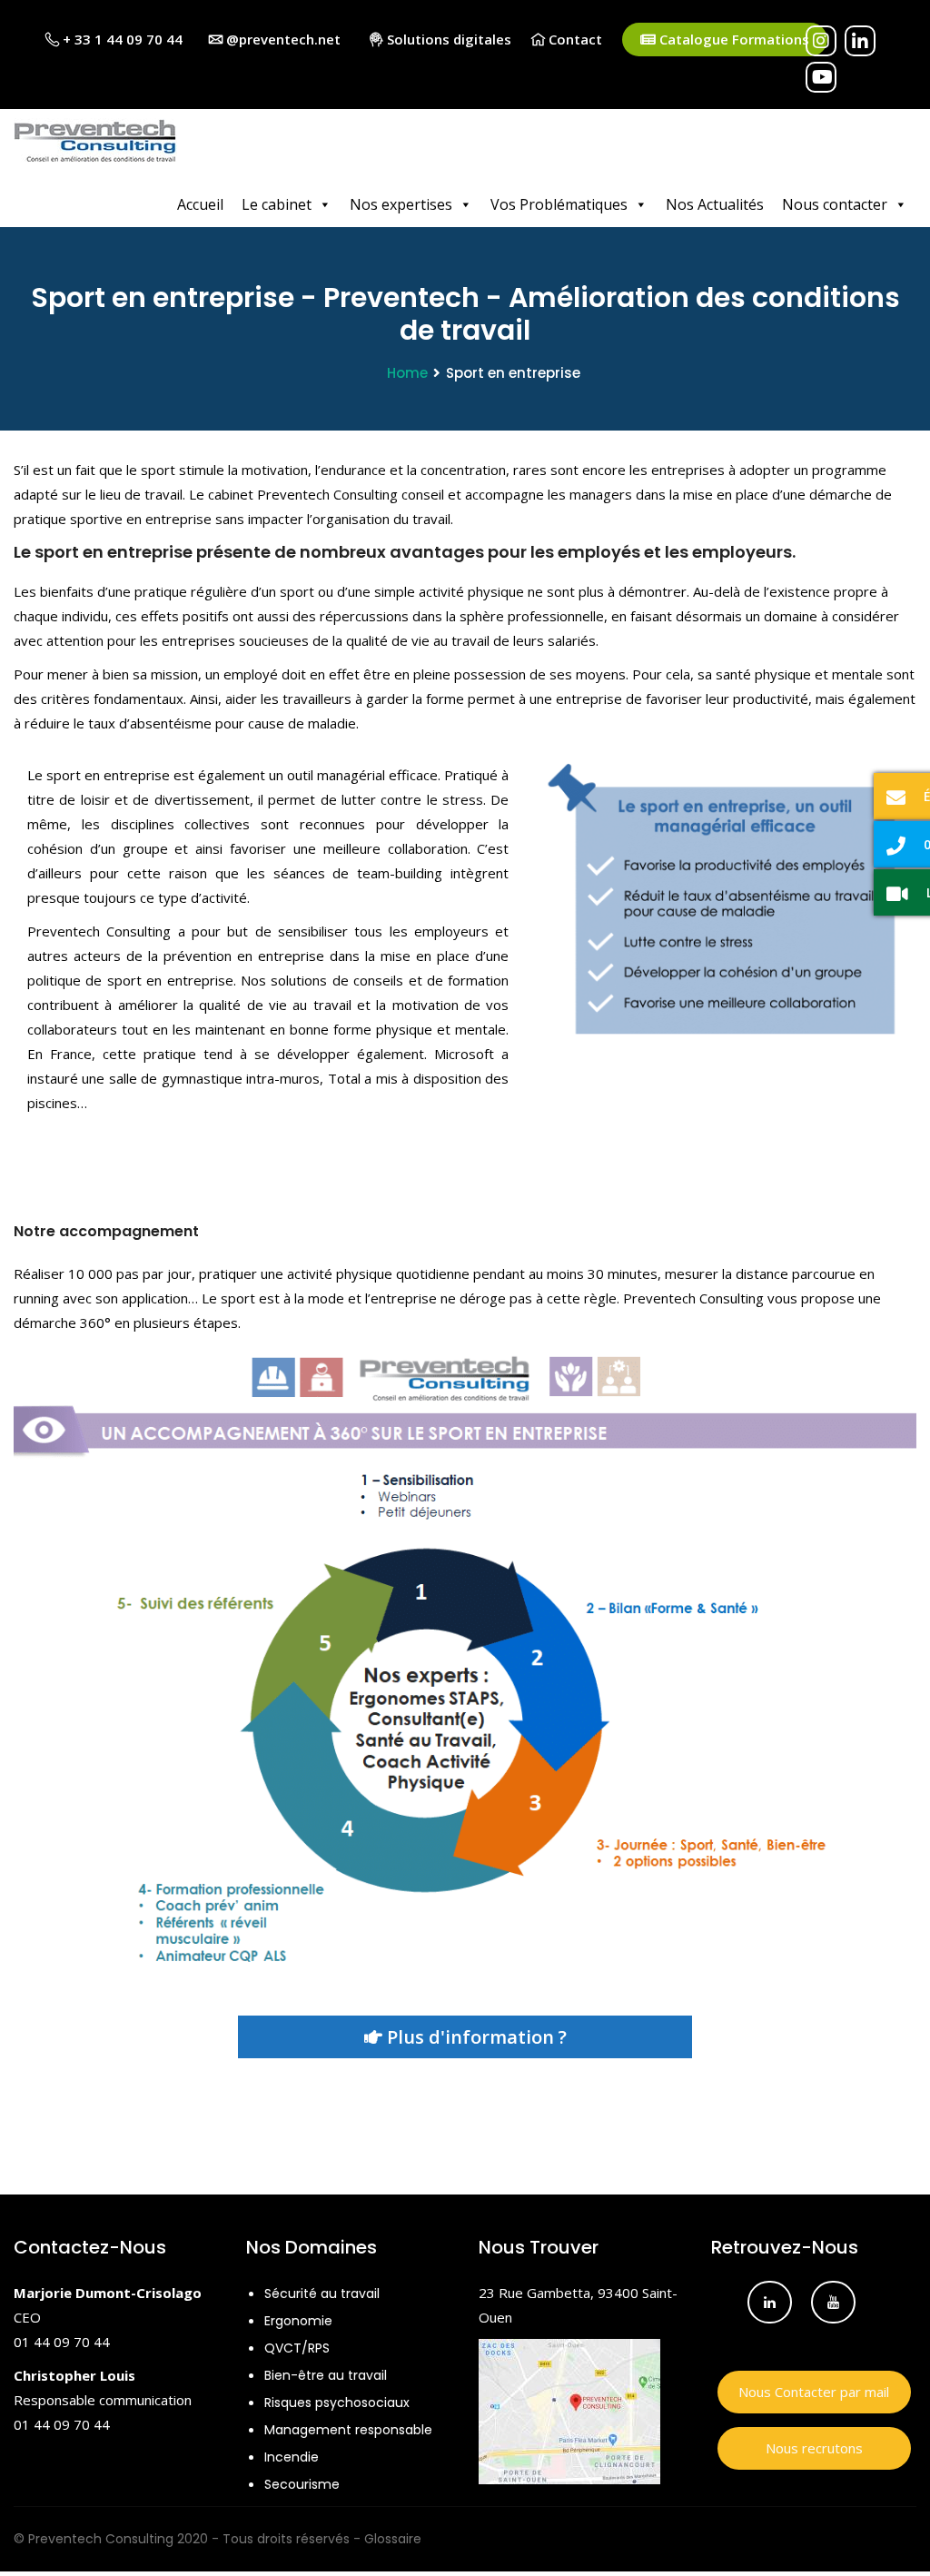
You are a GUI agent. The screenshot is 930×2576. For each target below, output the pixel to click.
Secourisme (302, 2484)
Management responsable (348, 2430)
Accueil (200, 204)
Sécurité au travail (322, 2294)
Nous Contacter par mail (814, 2392)
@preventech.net (282, 39)
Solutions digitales (447, 39)
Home (407, 373)
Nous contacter (835, 204)
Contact (574, 39)
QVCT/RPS (297, 2348)
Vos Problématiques (559, 204)
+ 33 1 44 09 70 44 (121, 39)
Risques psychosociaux (337, 2403)
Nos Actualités (715, 204)
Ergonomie (298, 2321)
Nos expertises (401, 204)
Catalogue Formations (732, 39)
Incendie (292, 2457)
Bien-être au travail (326, 2375)
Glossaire (393, 2539)
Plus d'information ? (475, 2037)
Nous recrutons (814, 2448)
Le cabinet (277, 204)
